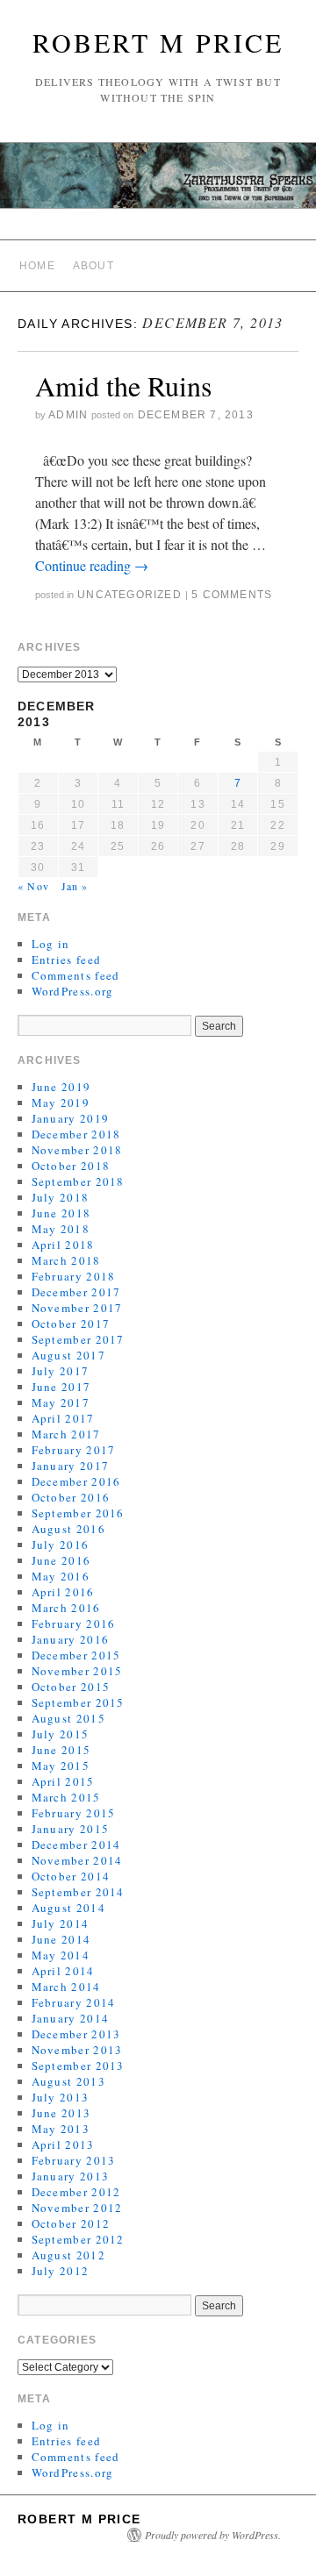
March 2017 (66, 1434)
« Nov (33, 886)
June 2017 (61, 1387)
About (93, 266)
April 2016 (63, 1592)
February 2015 (74, 1813)
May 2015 (61, 1766)
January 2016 (71, 1639)
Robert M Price (158, 42)
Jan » (75, 886)
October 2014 (71, 1876)
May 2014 (61, 1955)
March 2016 (66, 1608)
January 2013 (71, 2176)
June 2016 (61, 1560)
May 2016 (61, 1576)
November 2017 (77, 1308)
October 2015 (71, 1687)
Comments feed (76, 975)
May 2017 (61, 1402)
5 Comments (232, 595)
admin (68, 415)
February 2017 (74, 1450)
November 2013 (77, 2050)
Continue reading (92, 565)
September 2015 (78, 1702)
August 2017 (68, 1355)
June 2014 (61, 1939)
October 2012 (71, 2223)
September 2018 (78, 1181)
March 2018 (66, 1260)
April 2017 (63, 1418)
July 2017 (61, 1371)
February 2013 (74, 2160)
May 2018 (61, 1229)
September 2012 (78, 2239)
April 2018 (63, 1245)
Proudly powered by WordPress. (213, 2535)
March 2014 (66, 1987)
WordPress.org (73, 991)
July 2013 (61, 2097)
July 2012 (61, 2271)
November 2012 (77, 2208)
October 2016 (71, 1497)
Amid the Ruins (123, 385)
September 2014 (78, 1892)
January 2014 (71, 2018)
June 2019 (61, 1087)
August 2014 (68, 1908)
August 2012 (68, 2255)
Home (37, 266)
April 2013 (63, 2144)
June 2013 (61, 2113)
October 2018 (71, 1166)
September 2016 (78, 1513)
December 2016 (76, 1481)
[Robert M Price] (158, 183)
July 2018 (61, 1197)
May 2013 (61, 2129)
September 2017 (78, 1339)
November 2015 (77, 1671)
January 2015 (71, 1829)
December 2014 (76, 1845)
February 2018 (74, 1276)
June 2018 (61, 1213)
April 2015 (63, 1781)
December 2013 (76, 2034)
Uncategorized (129, 595)
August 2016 (68, 1529)
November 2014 (77, 1860)
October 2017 (71, 1324)
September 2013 (78, 2066)
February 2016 (74, 1623)
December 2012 (76, 2192)
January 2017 (71, 1466)
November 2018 (77, 1150)
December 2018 (76, 1134)
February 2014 (74, 2002)
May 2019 (61, 1102)
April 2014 (63, 1971)
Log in (51, 944)
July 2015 (61, 1734)
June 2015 (61, 1750)
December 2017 (76, 1292)
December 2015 (76, 1655)
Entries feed (67, 960)
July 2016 (61, 1545)
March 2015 (66, 1797)
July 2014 (61, 1923)
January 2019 (71, 1118)
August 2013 (68, 2081)
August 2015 (68, 1718)
